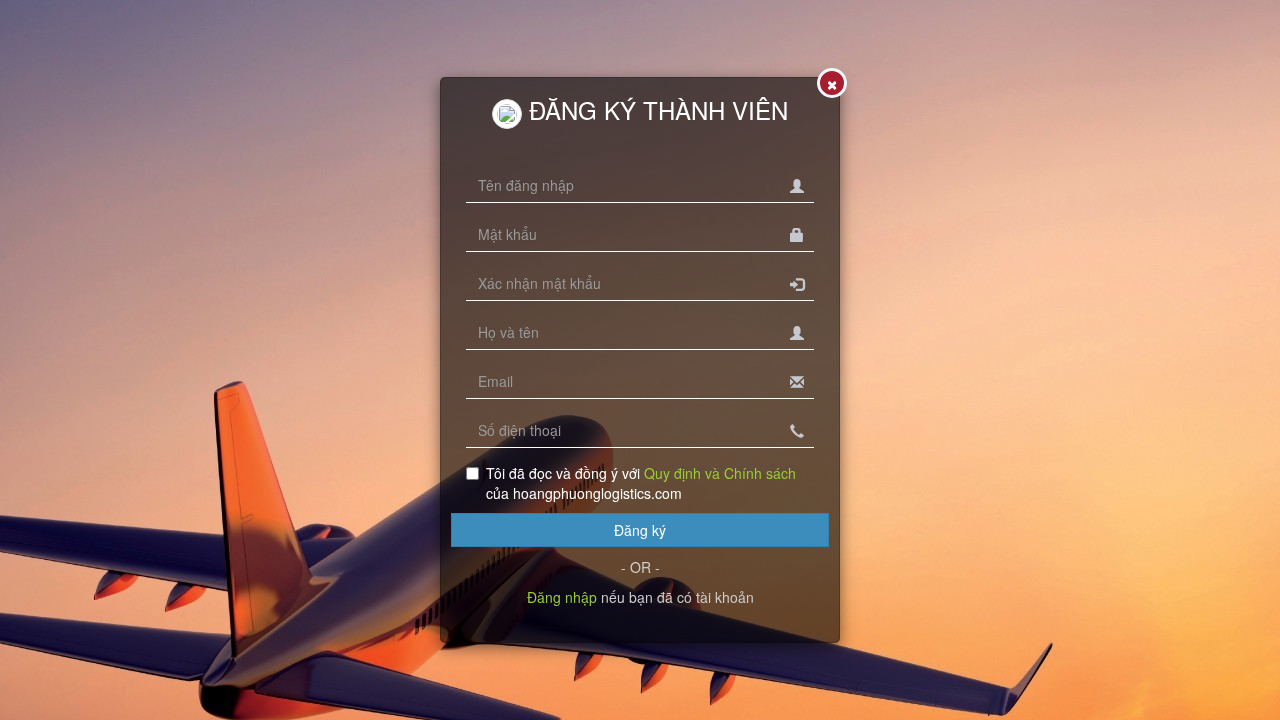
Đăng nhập (562, 597)
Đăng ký (640, 530)
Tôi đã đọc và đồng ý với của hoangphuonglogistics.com (641, 483)
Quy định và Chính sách (720, 473)
